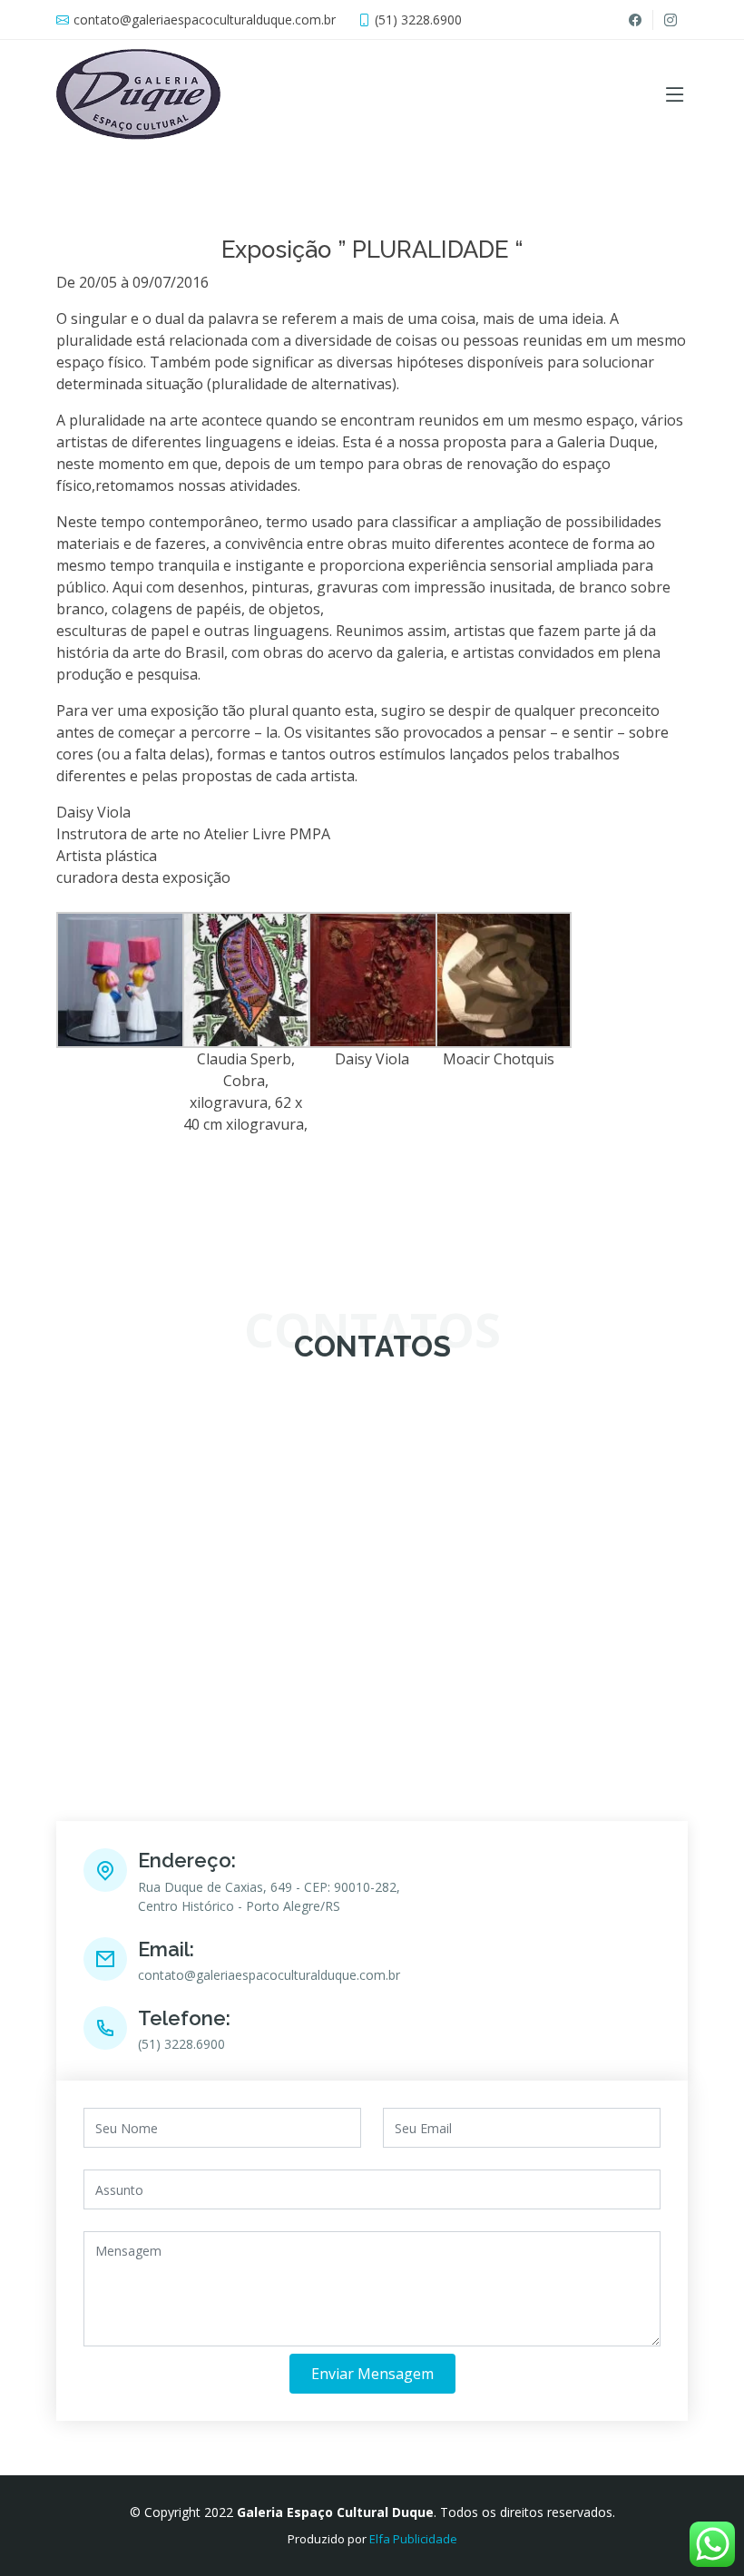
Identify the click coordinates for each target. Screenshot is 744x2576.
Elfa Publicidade (413, 2539)
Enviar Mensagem (372, 2374)
